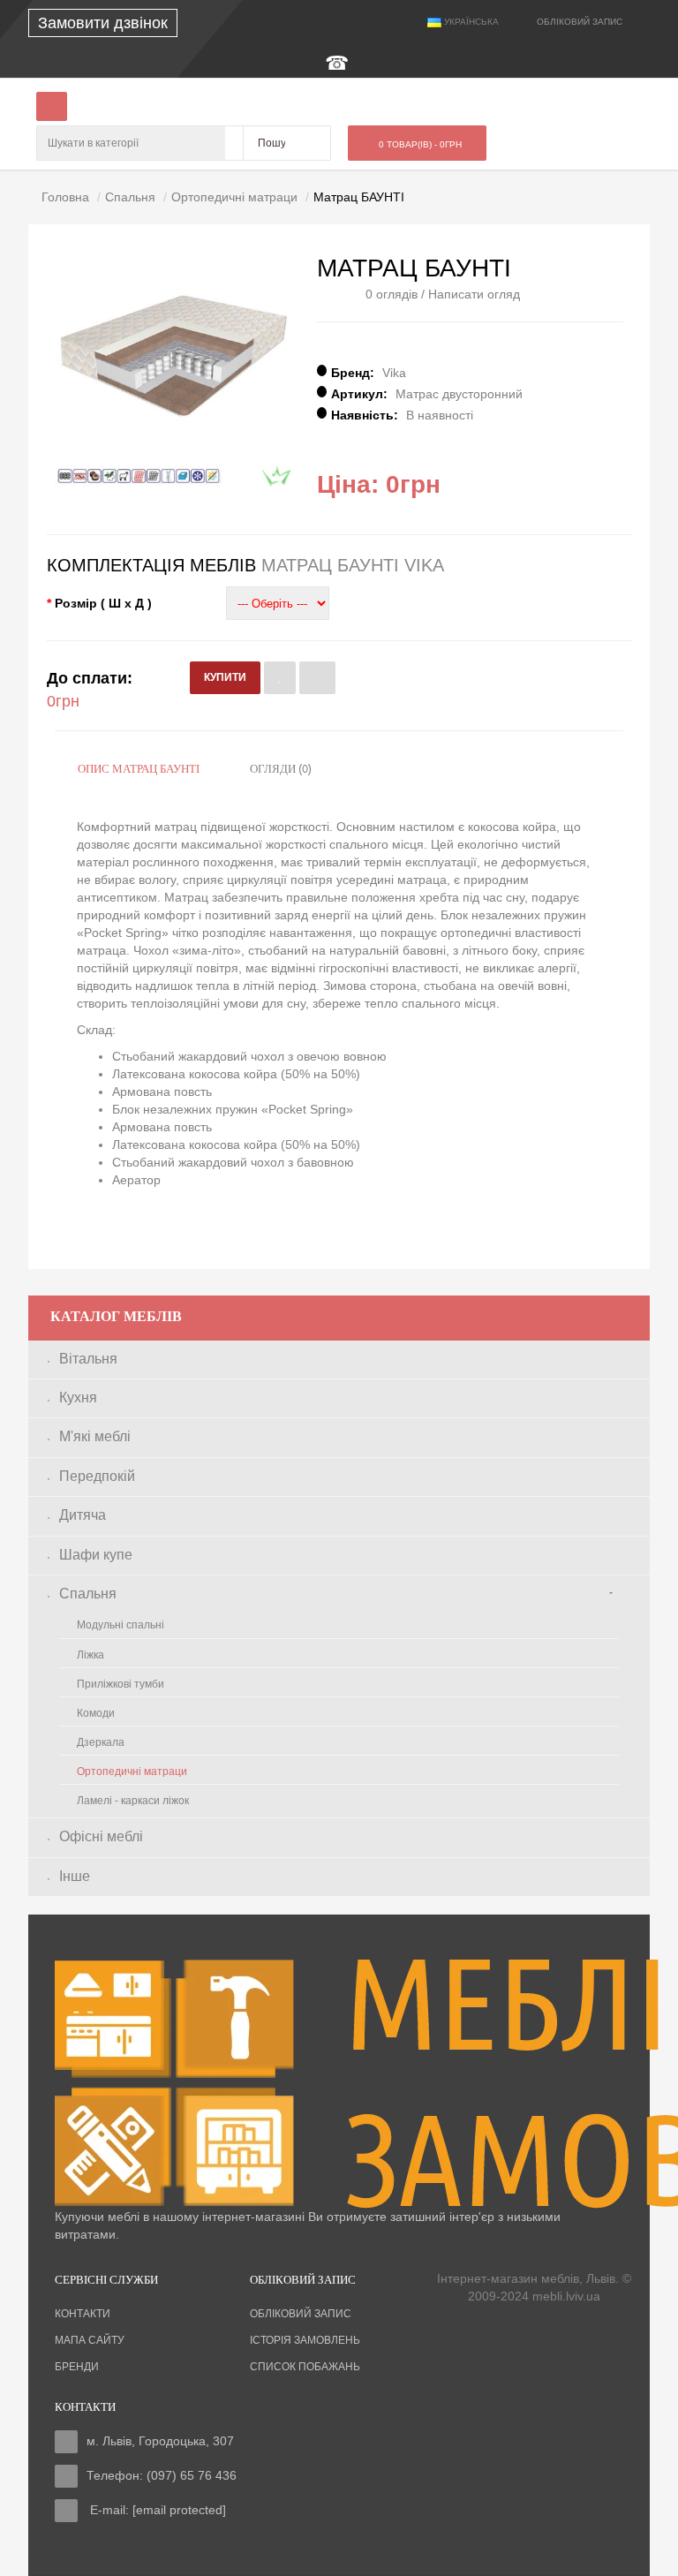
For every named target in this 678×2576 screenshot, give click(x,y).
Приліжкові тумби (121, 1684)
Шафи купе (96, 1555)
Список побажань (305, 2367)
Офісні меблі (101, 1836)
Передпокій (97, 1476)
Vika (394, 373)
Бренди (77, 2367)
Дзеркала (101, 1742)
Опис (139, 770)
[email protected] (179, 2510)
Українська (470, 22)
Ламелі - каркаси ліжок (133, 1801)
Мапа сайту (90, 2340)
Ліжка (90, 1655)
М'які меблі (95, 1436)
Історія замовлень (305, 2340)
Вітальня (88, 1359)
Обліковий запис (301, 2314)
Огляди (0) (281, 770)
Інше (75, 1876)
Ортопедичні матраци (132, 1771)
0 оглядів (392, 294)
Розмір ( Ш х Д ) (103, 603)
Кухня (78, 1398)
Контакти (83, 2314)
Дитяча (83, 1515)
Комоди (96, 1713)
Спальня (88, 1594)
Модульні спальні (121, 1625)
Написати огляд (474, 294)
